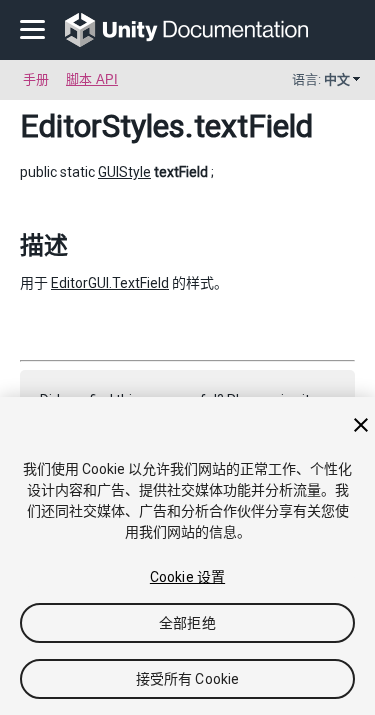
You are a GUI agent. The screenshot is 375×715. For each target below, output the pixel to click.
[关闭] (361, 425)
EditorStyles (102, 126)
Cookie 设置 (187, 577)
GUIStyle (124, 172)
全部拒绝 (187, 623)
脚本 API (92, 79)
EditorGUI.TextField (110, 283)
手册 (36, 79)
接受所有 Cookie (188, 679)
